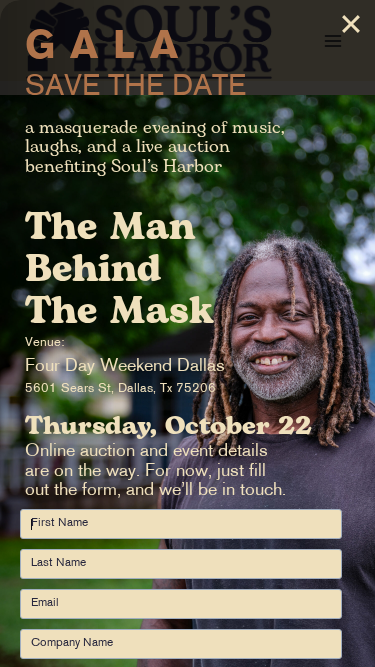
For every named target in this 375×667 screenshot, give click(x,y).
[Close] (351, 24)
